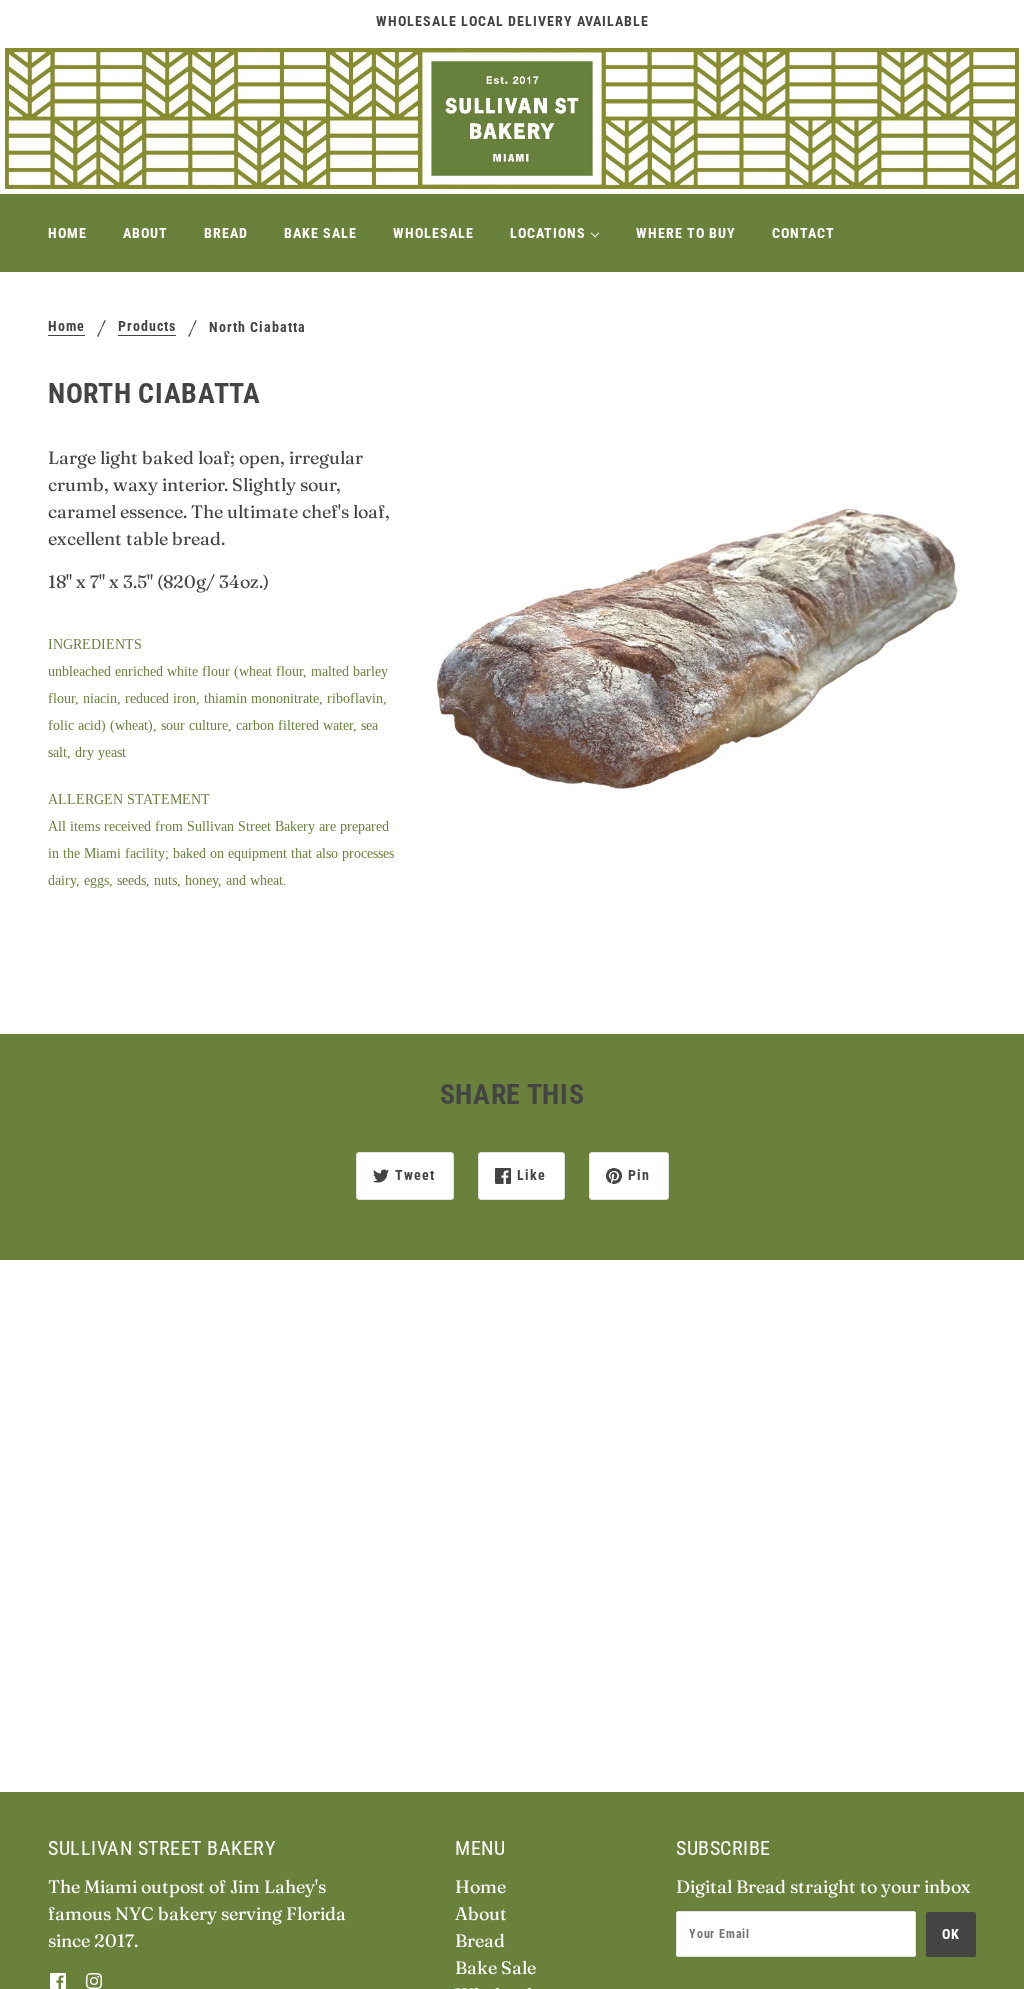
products (147, 326)
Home (66, 326)
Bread (480, 1940)
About (481, 1913)
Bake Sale (495, 1967)
